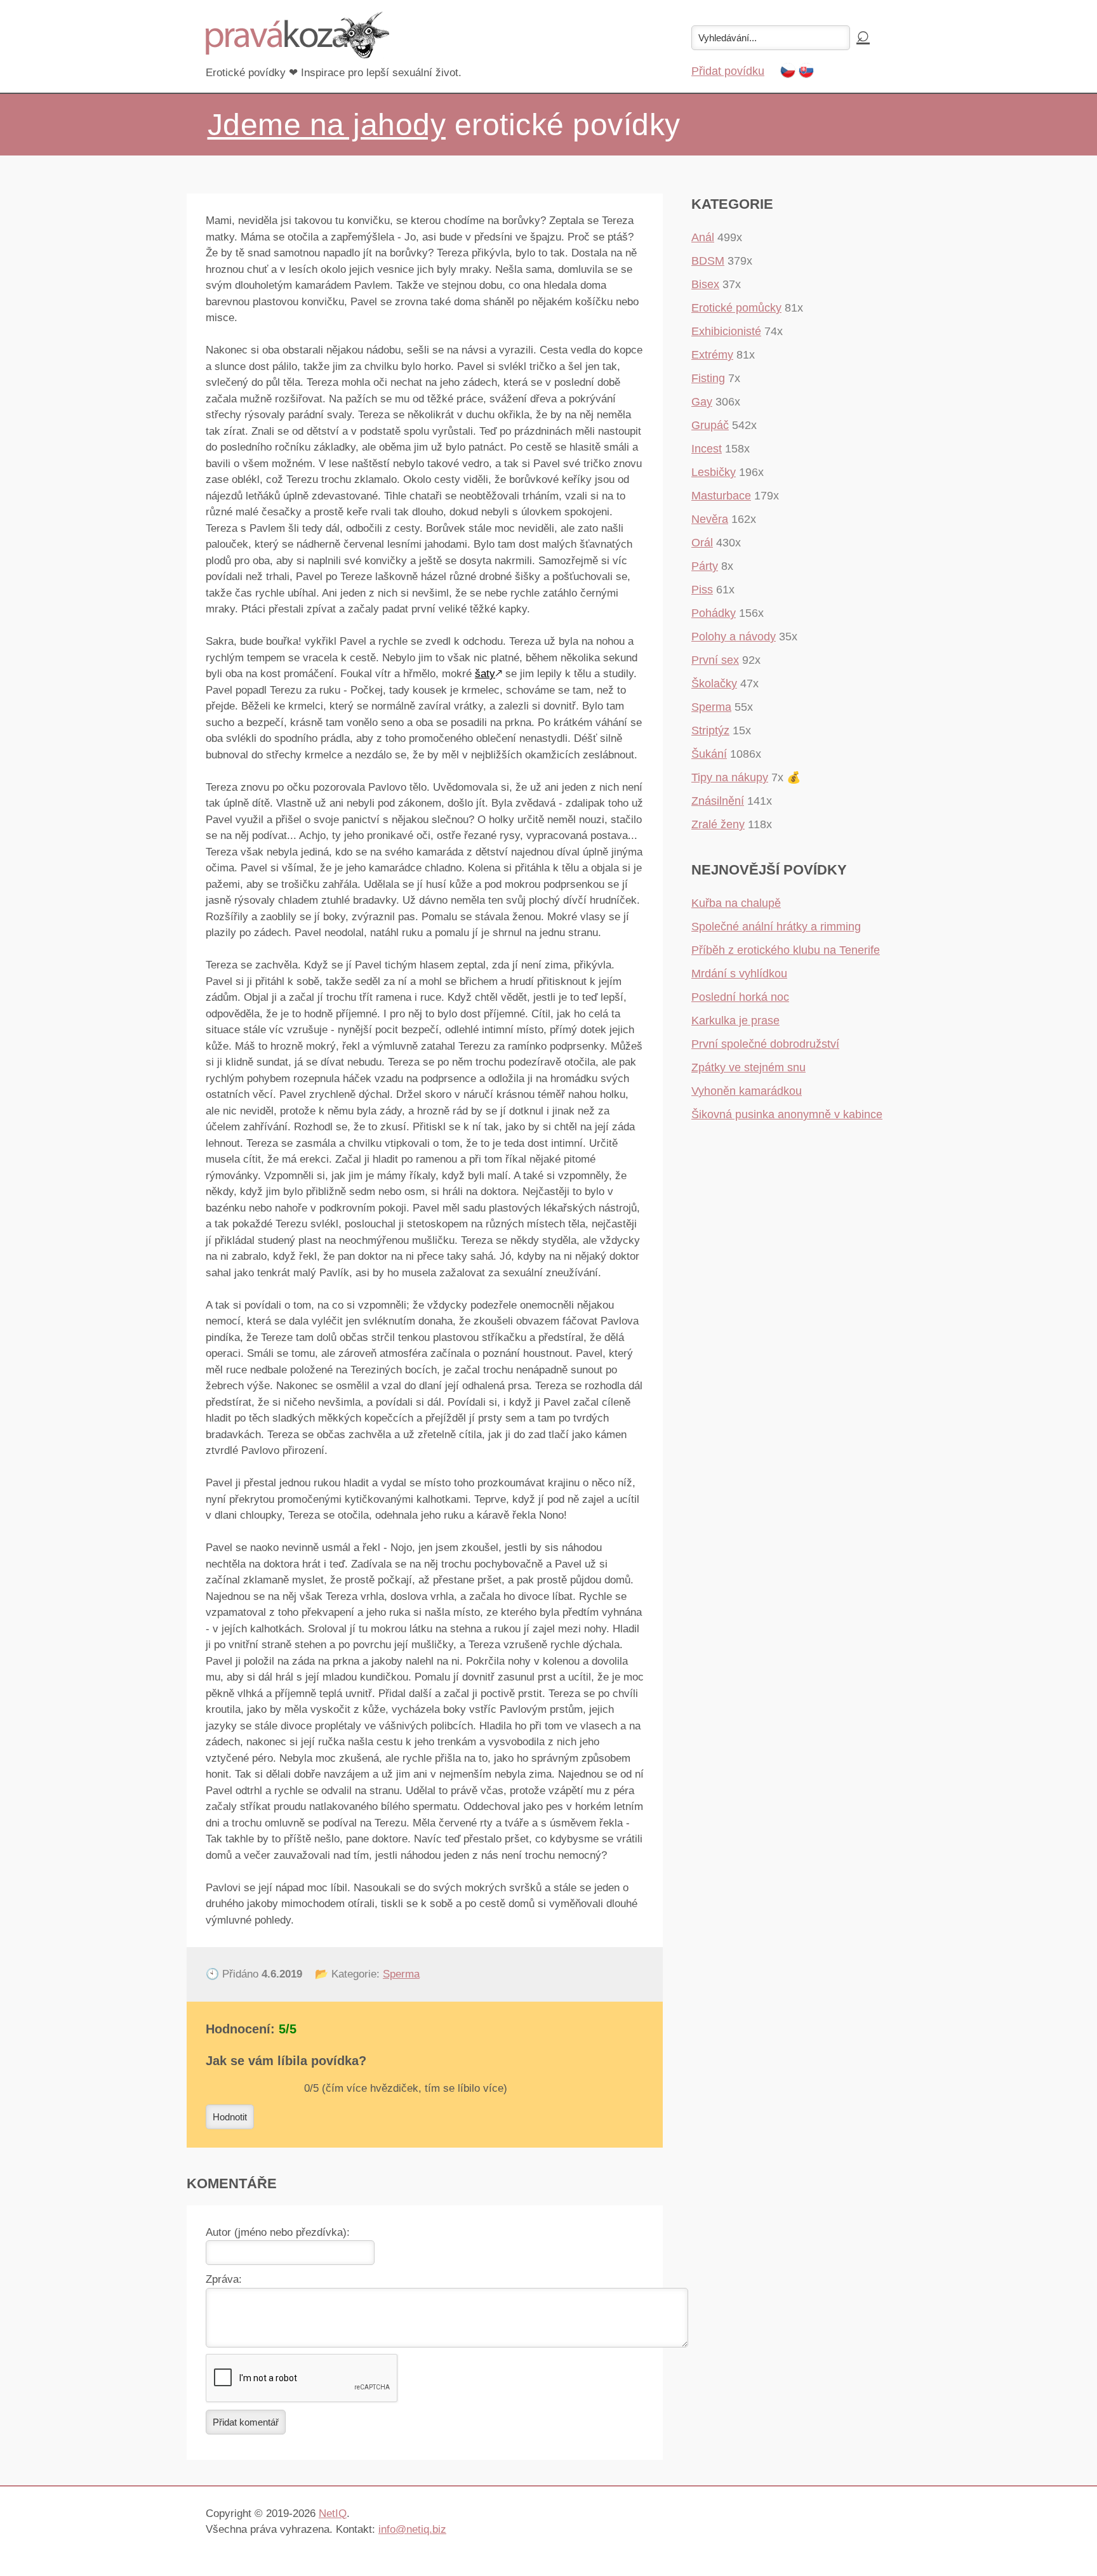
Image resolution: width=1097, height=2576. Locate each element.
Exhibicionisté (726, 331)
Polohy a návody (734, 637)
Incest (707, 449)
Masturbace (721, 496)
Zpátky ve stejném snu (748, 1067)
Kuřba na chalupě (736, 903)
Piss (702, 590)
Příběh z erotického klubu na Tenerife (786, 950)
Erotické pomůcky (736, 308)
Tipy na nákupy (730, 777)
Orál (702, 543)
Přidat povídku (728, 71)
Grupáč (710, 425)
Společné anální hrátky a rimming (776, 927)
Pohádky (714, 613)
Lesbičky (714, 472)
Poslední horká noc (740, 997)
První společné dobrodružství (765, 1044)
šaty (485, 674)
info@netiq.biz (412, 2529)
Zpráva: (224, 2279)
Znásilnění (718, 801)
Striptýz (710, 730)
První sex (715, 660)
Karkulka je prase (735, 1020)
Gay (702, 402)
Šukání (709, 754)
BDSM (708, 261)
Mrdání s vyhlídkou (739, 974)
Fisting (708, 378)
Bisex (705, 284)
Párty (705, 566)
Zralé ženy (718, 824)
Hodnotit (230, 2117)
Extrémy (712, 355)
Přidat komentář (246, 2422)
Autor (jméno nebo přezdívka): (278, 2232)
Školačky (714, 684)
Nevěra (710, 519)
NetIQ (333, 2513)
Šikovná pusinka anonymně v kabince (787, 1114)
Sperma (401, 1974)
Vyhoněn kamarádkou (747, 1091)
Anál (703, 237)
